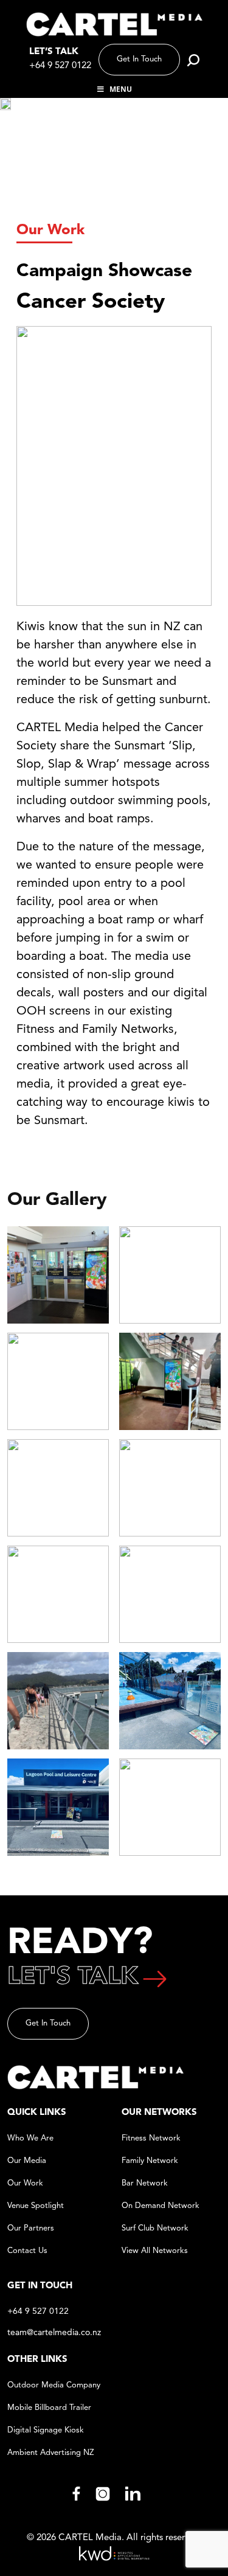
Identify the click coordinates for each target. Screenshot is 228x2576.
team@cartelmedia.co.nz (54, 2333)
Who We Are (30, 2138)
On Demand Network (161, 2206)
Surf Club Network (155, 2228)
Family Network (150, 2161)
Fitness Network (151, 2138)
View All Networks (155, 2251)
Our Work (50, 231)
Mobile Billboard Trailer (49, 2408)
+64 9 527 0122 (60, 66)
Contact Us (27, 2251)
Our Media (27, 2161)
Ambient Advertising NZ (50, 2453)
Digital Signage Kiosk (46, 2430)
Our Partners (31, 2228)
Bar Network (145, 2183)
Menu (121, 89)
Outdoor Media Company (54, 2385)
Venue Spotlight (36, 2206)
